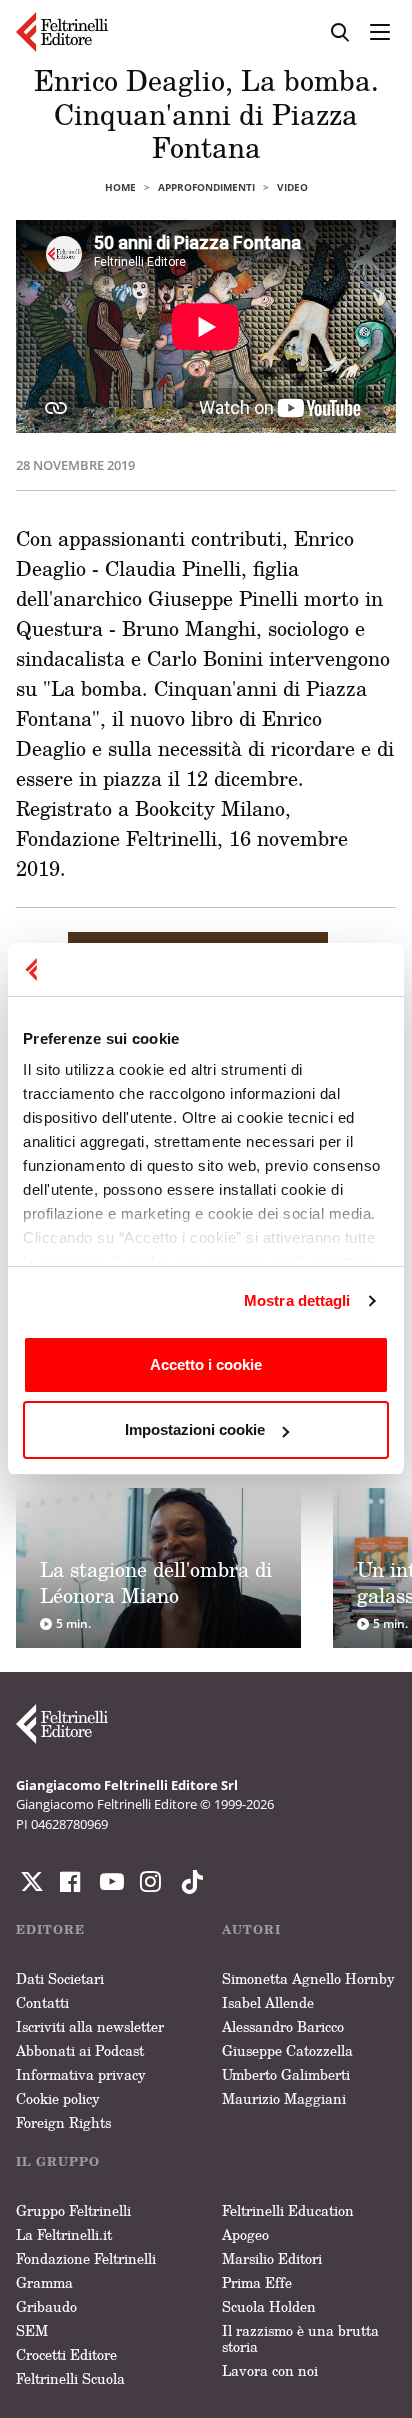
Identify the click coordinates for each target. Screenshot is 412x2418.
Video (292, 187)
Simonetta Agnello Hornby (308, 1978)
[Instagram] (188, 1882)
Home (120, 187)
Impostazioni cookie (195, 1429)
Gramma (44, 2282)
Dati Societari (60, 1978)
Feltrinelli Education (288, 2210)
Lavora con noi (270, 2370)
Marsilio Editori (272, 2258)
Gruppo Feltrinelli (73, 2210)
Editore (50, 1929)
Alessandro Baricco (283, 2026)
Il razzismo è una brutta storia (300, 2338)
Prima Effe (257, 2282)
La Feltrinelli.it (64, 2234)
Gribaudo (46, 2306)
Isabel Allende (268, 2002)
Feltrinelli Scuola (70, 2378)
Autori (251, 1929)
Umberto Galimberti (286, 2074)
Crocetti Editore (66, 2354)
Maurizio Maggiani (284, 2098)
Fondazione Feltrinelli (86, 2258)
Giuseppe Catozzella (287, 2050)
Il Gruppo (58, 2161)
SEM (32, 2330)
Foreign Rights (63, 2122)
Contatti (42, 2002)
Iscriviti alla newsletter (90, 2026)
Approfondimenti (206, 187)
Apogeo (245, 2234)
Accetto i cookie (206, 1364)
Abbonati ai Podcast (80, 2050)
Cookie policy (58, 2098)
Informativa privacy (81, 2074)
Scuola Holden (269, 2306)
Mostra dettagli (297, 1300)
